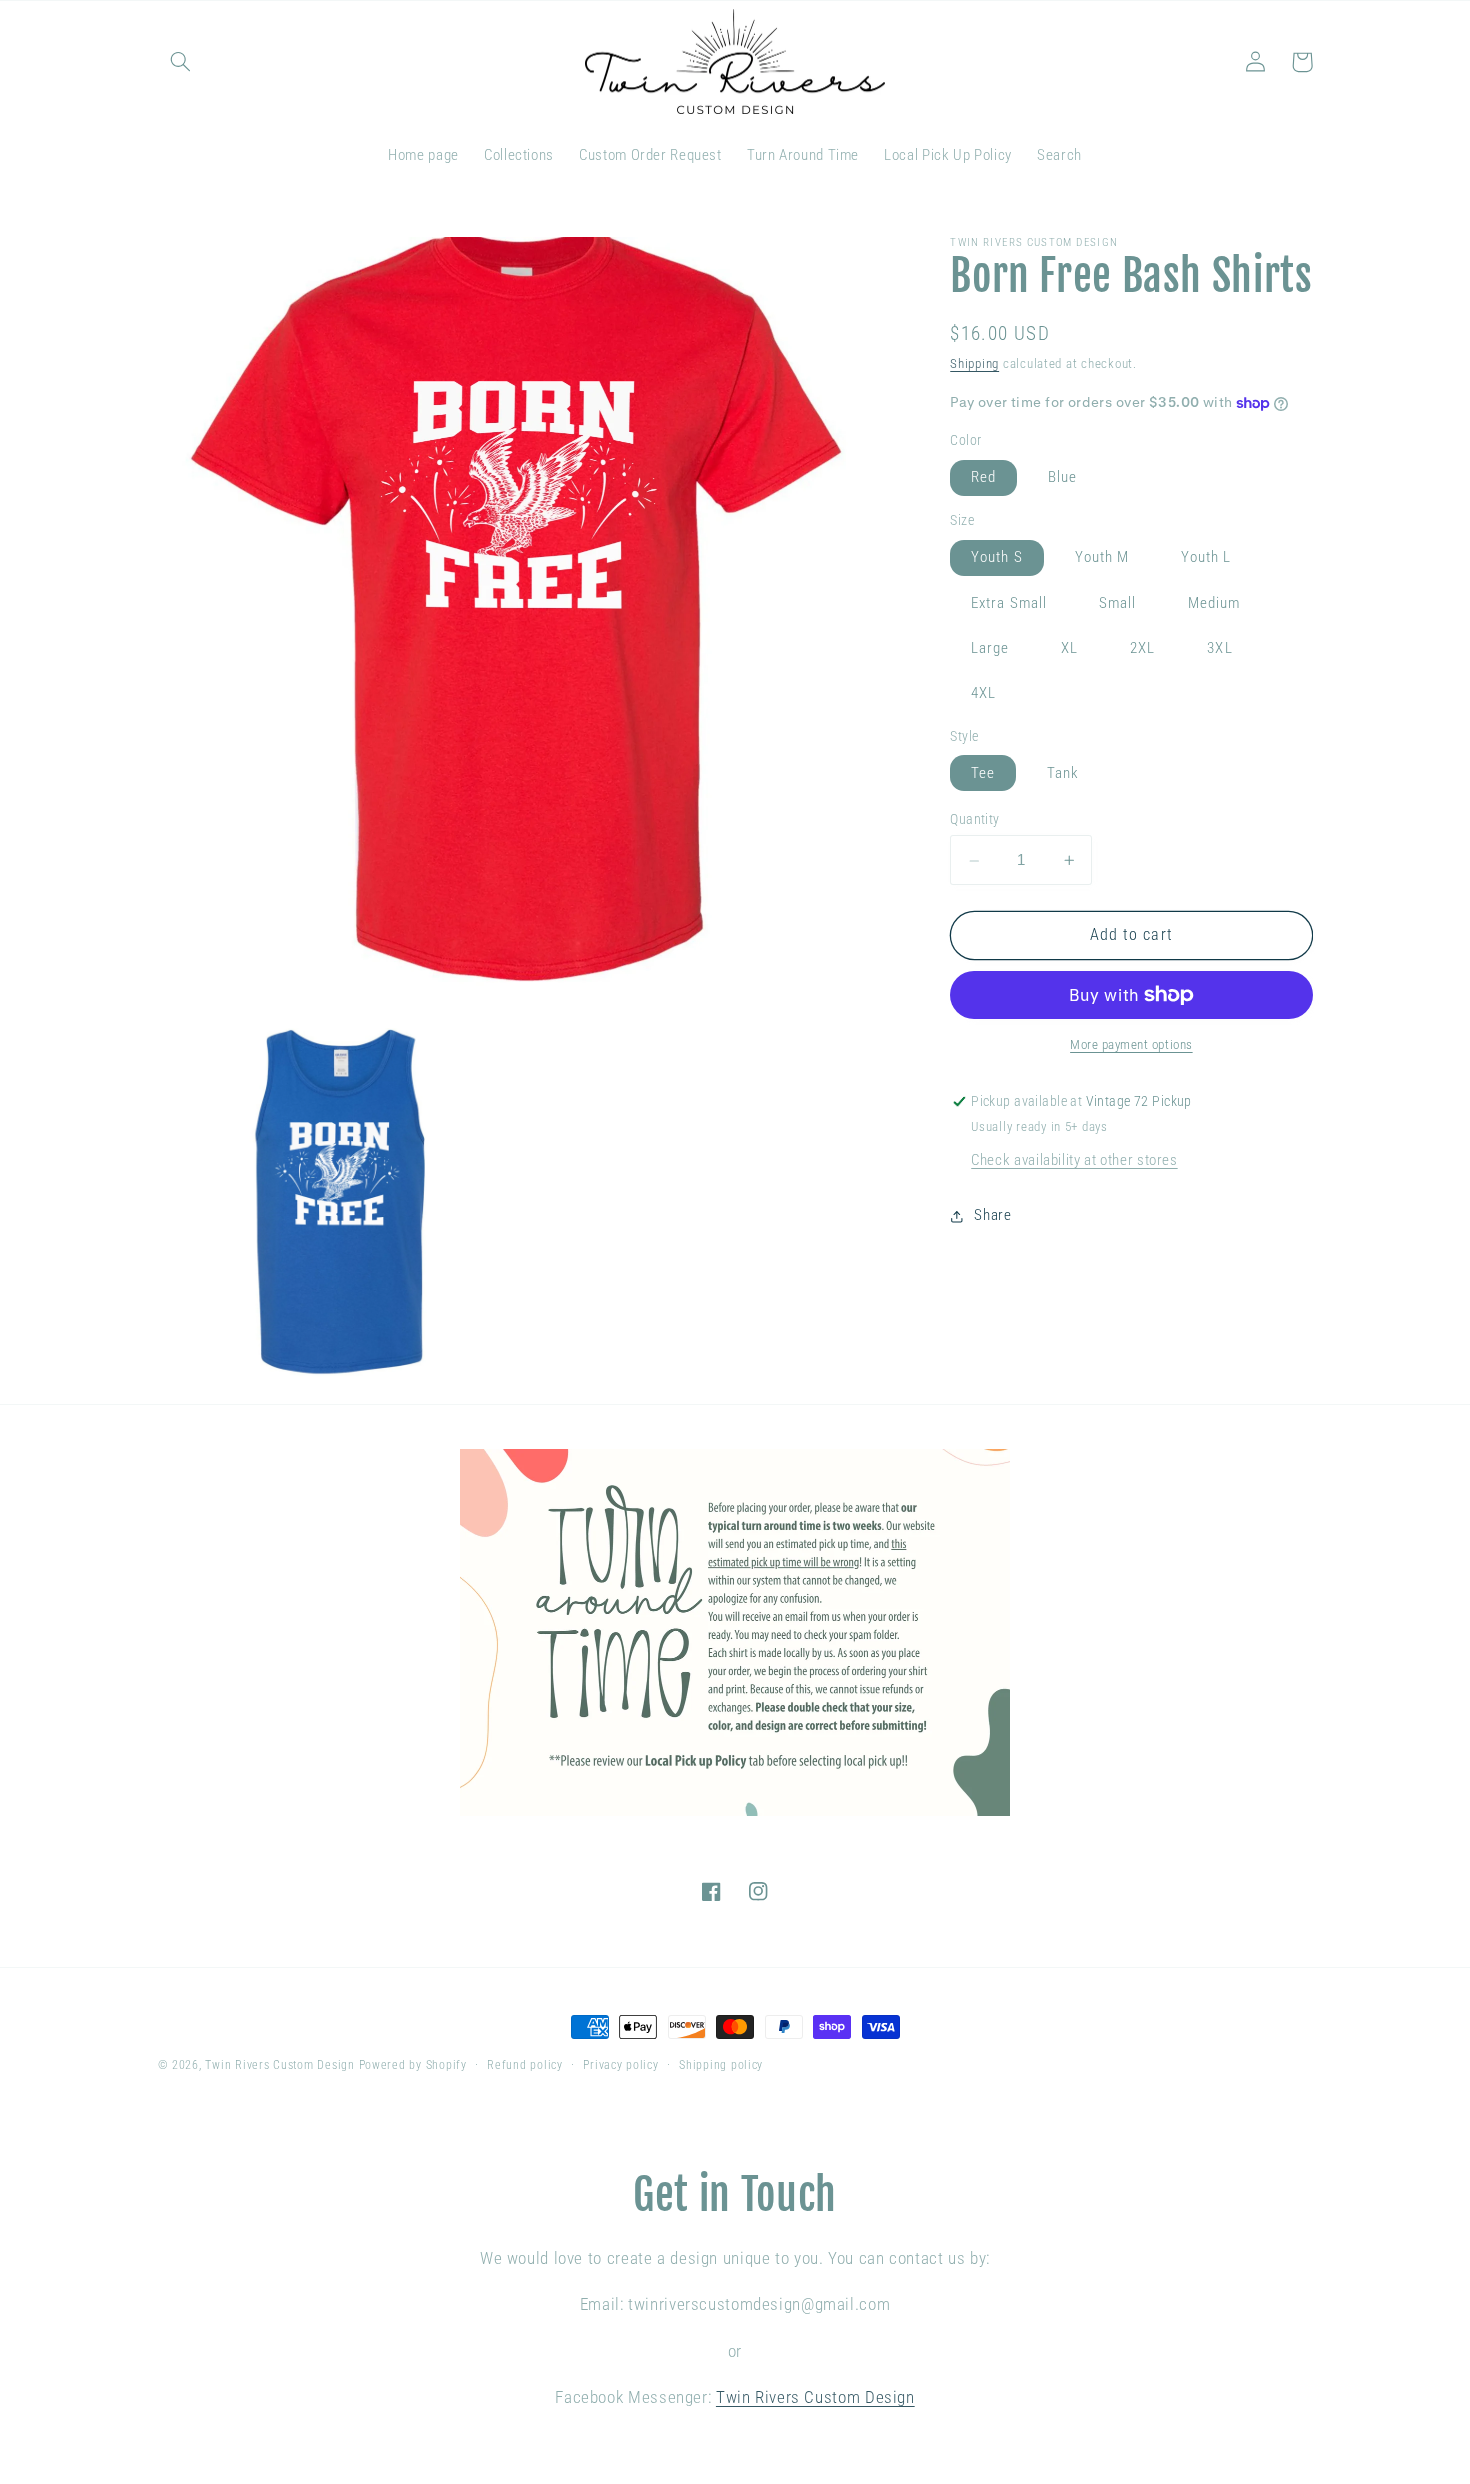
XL (1069, 648)
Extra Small (1009, 603)
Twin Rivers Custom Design (279, 2065)
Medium (1214, 603)
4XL (983, 694)
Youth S (996, 558)
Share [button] (992, 1216)
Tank (1063, 773)
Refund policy (525, 2065)
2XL (1142, 648)
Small (1117, 603)
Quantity (974, 820)
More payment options (1131, 1044)
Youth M (1102, 558)
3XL (1219, 648)
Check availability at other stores (1074, 1160)
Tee (983, 773)
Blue (1062, 478)
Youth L (1206, 558)
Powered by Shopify (413, 2065)
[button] (181, 62)
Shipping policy (721, 2065)
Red (983, 478)
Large (990, 648)
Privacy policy (620, 2065)
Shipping (974, 363)
